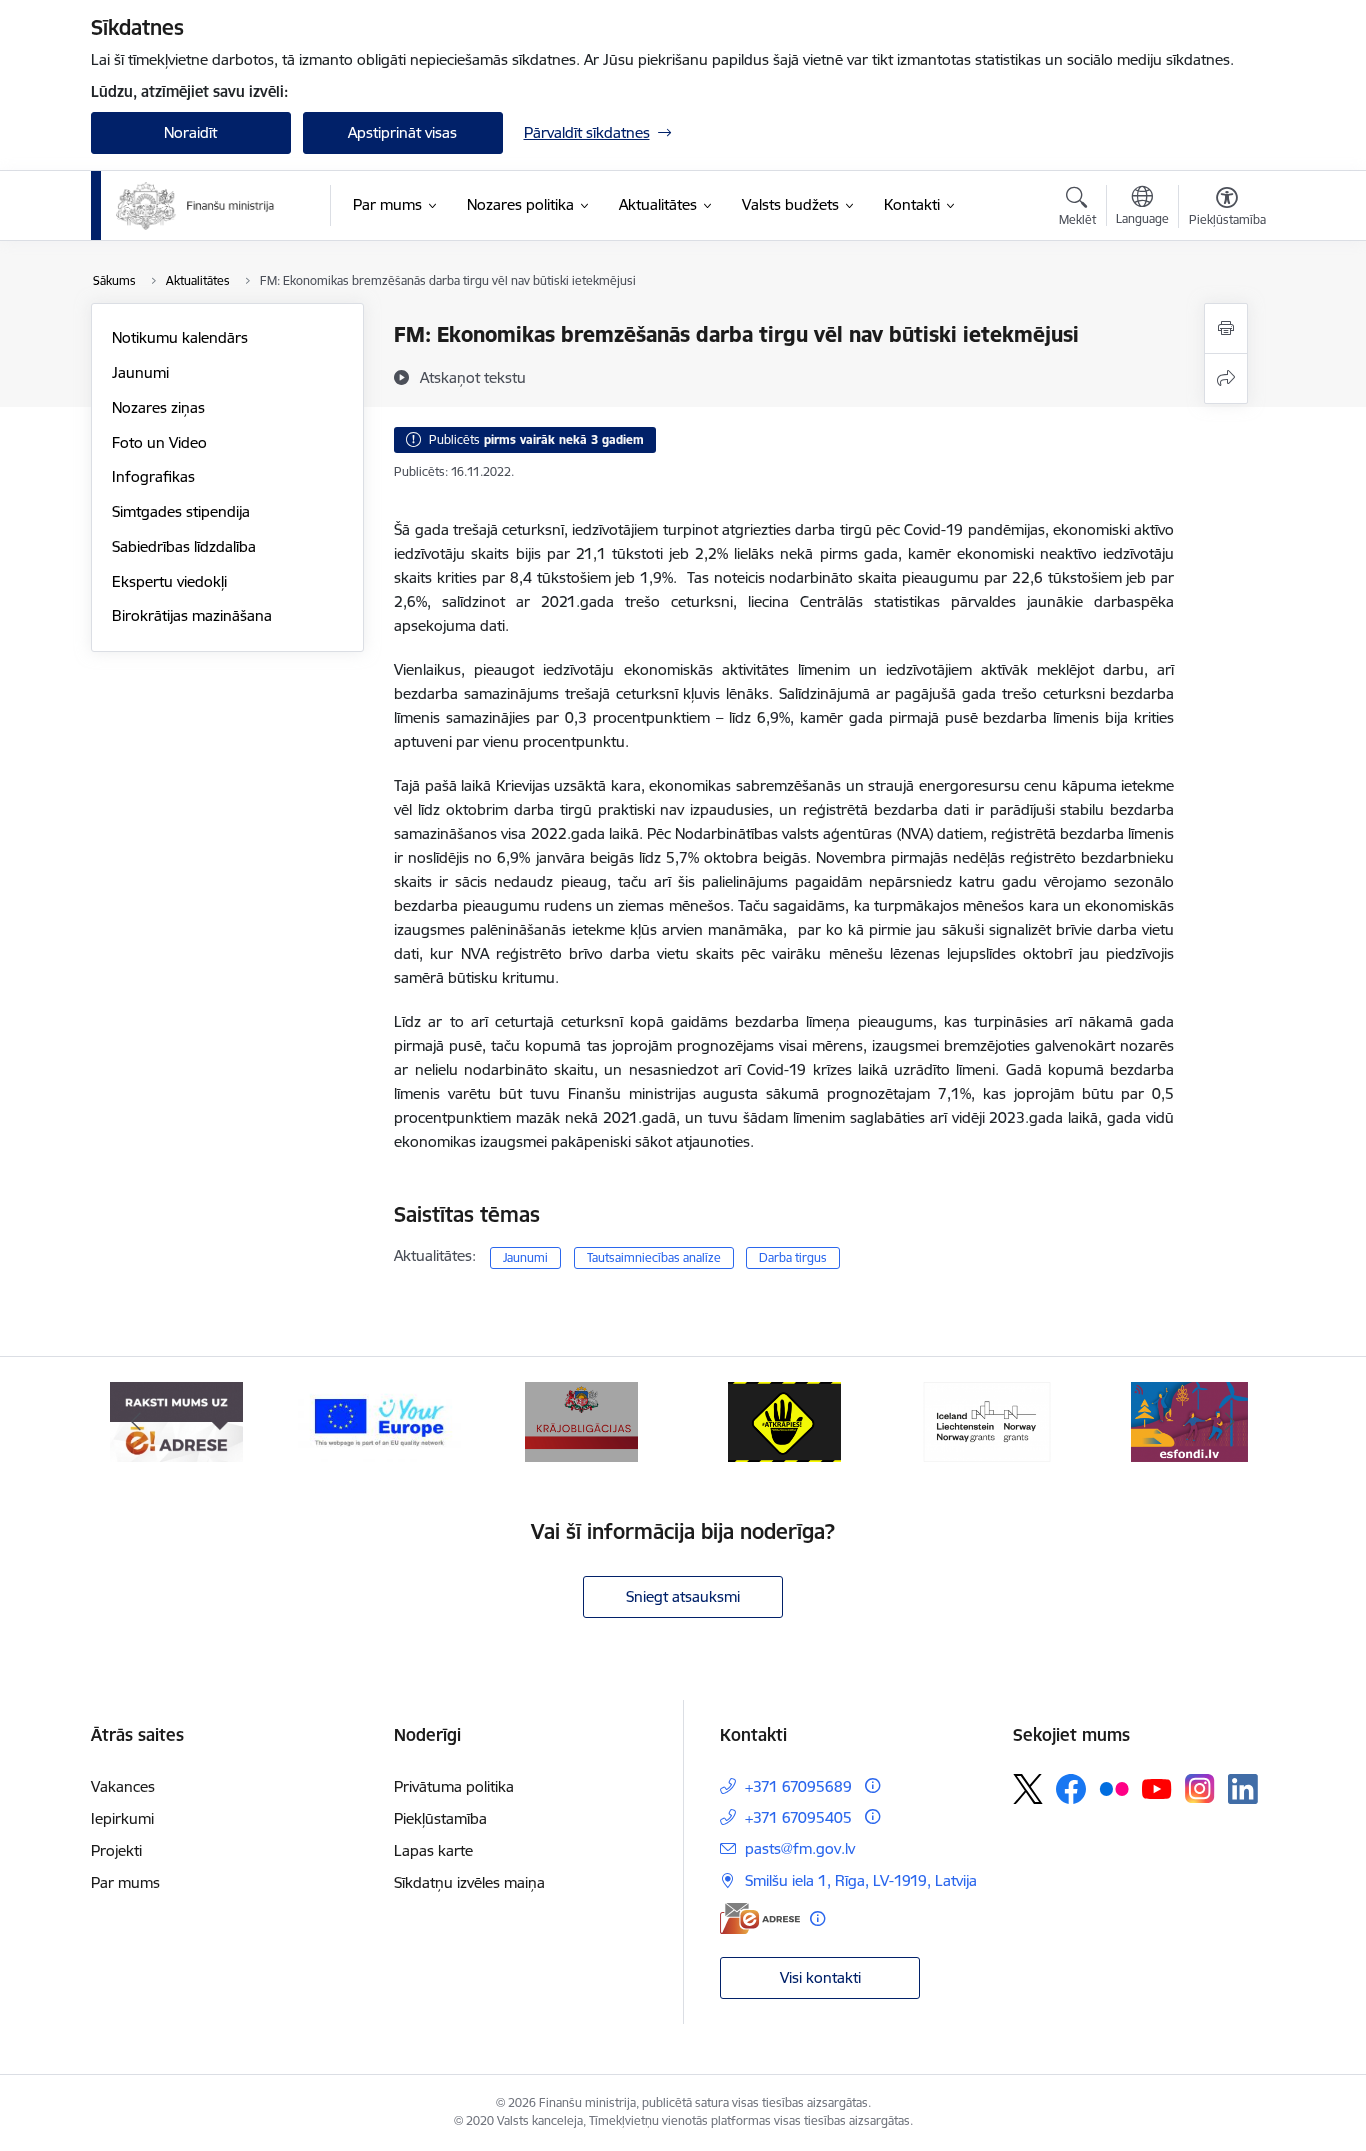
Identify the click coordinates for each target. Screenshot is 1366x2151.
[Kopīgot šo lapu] (1226, 378)
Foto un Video (159, 442)
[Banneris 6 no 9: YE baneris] (379, 1420)
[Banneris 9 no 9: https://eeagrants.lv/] (987, 1420)
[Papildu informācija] (872, 1785)
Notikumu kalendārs (180, 337)
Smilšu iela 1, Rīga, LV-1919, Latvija (861, 1880)
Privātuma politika (454, 1786)
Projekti (116, 1850)
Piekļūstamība (440, 1818)
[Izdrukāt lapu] (1226, 328)
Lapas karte (433, 1850)
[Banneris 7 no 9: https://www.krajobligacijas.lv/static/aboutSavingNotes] (581, 1420)
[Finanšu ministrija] (196, 206)
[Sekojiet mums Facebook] (1071, 1789)
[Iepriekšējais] (137, 1422)
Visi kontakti (820, 1977)
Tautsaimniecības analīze (654, 1257)
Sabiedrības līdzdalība (184, 546)
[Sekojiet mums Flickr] (1114, 1788)
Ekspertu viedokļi (169, 581)
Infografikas (153, 476)
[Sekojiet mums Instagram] (1200, 1788)
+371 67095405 (798, 1817)
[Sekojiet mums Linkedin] (1243, 1789)
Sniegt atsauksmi (683, 1596)
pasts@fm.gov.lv (800, 1848)
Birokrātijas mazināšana (192, 615)
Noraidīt (190, 132)
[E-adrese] (760, 1918)
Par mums (125, 1882)
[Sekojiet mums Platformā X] (1028, 1789)
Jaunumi (140, 372)
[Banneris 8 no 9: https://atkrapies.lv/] (784, 1420)
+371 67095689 (798, 1786)
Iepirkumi (122, 1818)
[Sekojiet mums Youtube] (1157, 1788)
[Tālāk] (1230, 1422)
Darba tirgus (793, 1257)
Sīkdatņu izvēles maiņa (469, 1882)
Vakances (123, 1786)
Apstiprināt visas (402, 132)
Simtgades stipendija (181, 511)
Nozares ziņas (158, 407)
